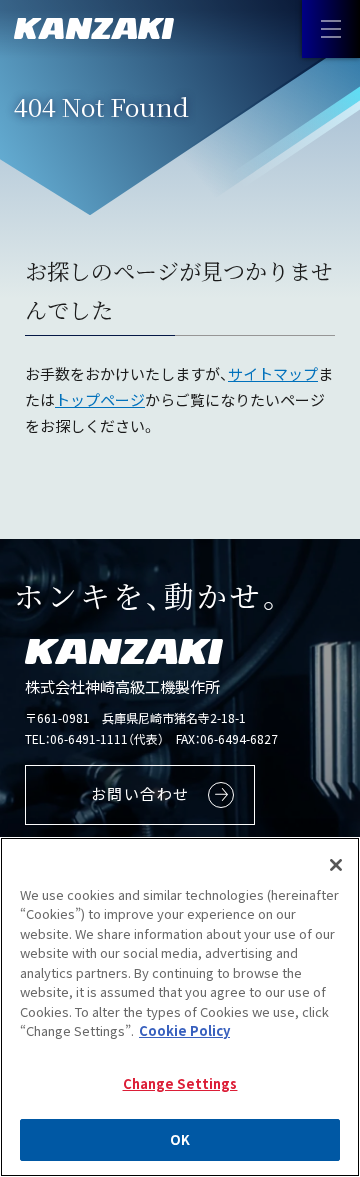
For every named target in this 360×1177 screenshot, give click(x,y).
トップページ (100, 399)
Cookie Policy (184, 1030)
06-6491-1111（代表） (107, 738)
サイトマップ (273, 373)
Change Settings (180, 1083)
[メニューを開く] (331, 29)
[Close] (336, 865)
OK (180, 1139)
